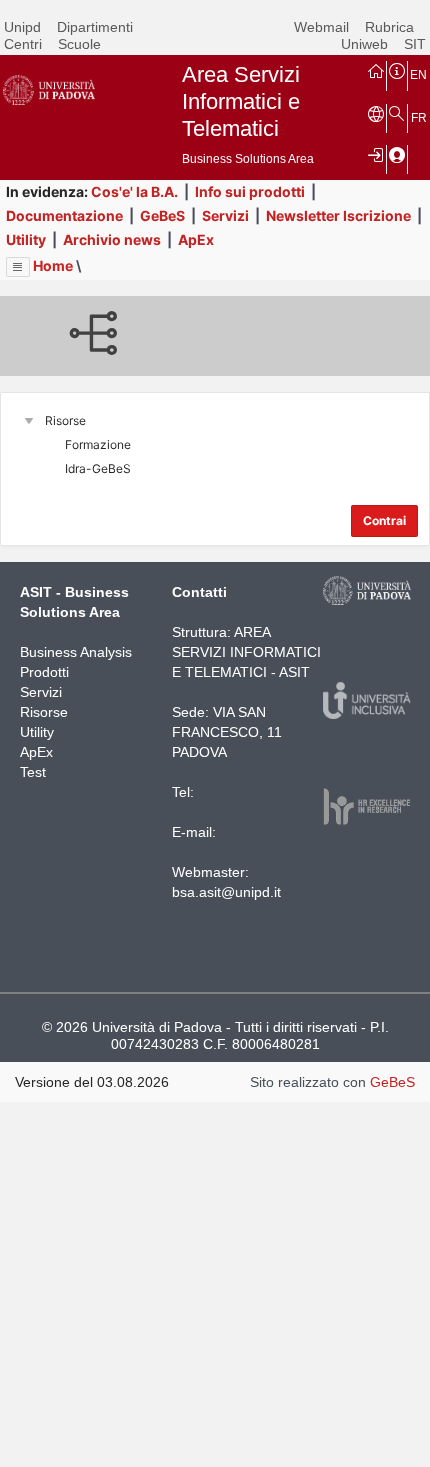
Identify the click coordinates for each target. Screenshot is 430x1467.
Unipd (22, 27)
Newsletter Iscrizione (338, 215)
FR (419, 118)
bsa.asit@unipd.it (226, 892)
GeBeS (162, 215)
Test (33, 772)
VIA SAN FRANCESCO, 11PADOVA (227, 732)
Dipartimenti (95, 27)
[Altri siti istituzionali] (376, 113)
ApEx (196, 239)
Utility (26, 239)
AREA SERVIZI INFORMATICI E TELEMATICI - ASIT (246, 652)
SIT (415, 44)
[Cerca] (397, 113)
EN (418, 75)
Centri (23, 44)
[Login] (376, 154)
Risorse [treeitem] (65, 420)
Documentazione (64, 215)
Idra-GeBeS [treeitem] (98, 468)
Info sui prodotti (250, 191)
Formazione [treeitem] (98, 444)
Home (53, 265)
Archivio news (112, 239)
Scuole (79, 44)
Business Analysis (76, 652)
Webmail (321, 27)
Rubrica (389, 27)
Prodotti (44, 672)
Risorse (44, 712)
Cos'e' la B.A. (134, 191)
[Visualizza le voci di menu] (18, 267)
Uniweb (364, 44)
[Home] (376, 70)
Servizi (225, 215)
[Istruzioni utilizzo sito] (397, 70)
